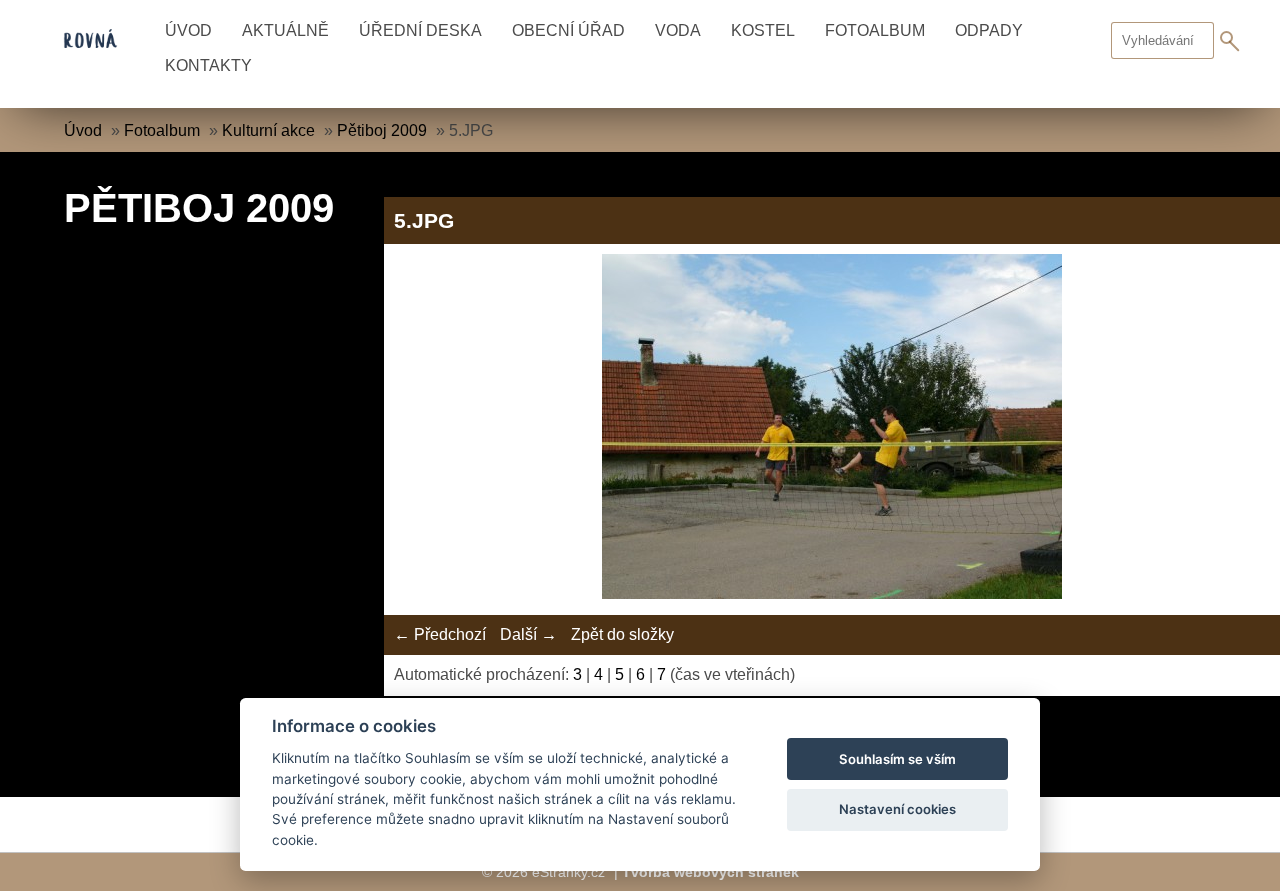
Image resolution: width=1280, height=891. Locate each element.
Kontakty (208, 65)
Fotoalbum (875, 30)
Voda (678, 30)
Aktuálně (285, 30)
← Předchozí (440, 634)
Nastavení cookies (897, 809)
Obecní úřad (568, 30)
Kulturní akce (268, 130)
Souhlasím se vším (897, 759)
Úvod (188, 30)
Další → (528, 634)
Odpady (989, 30)
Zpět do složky (622, 634)
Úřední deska (420, 30)
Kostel (763, 30)
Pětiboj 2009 (382, 130)
